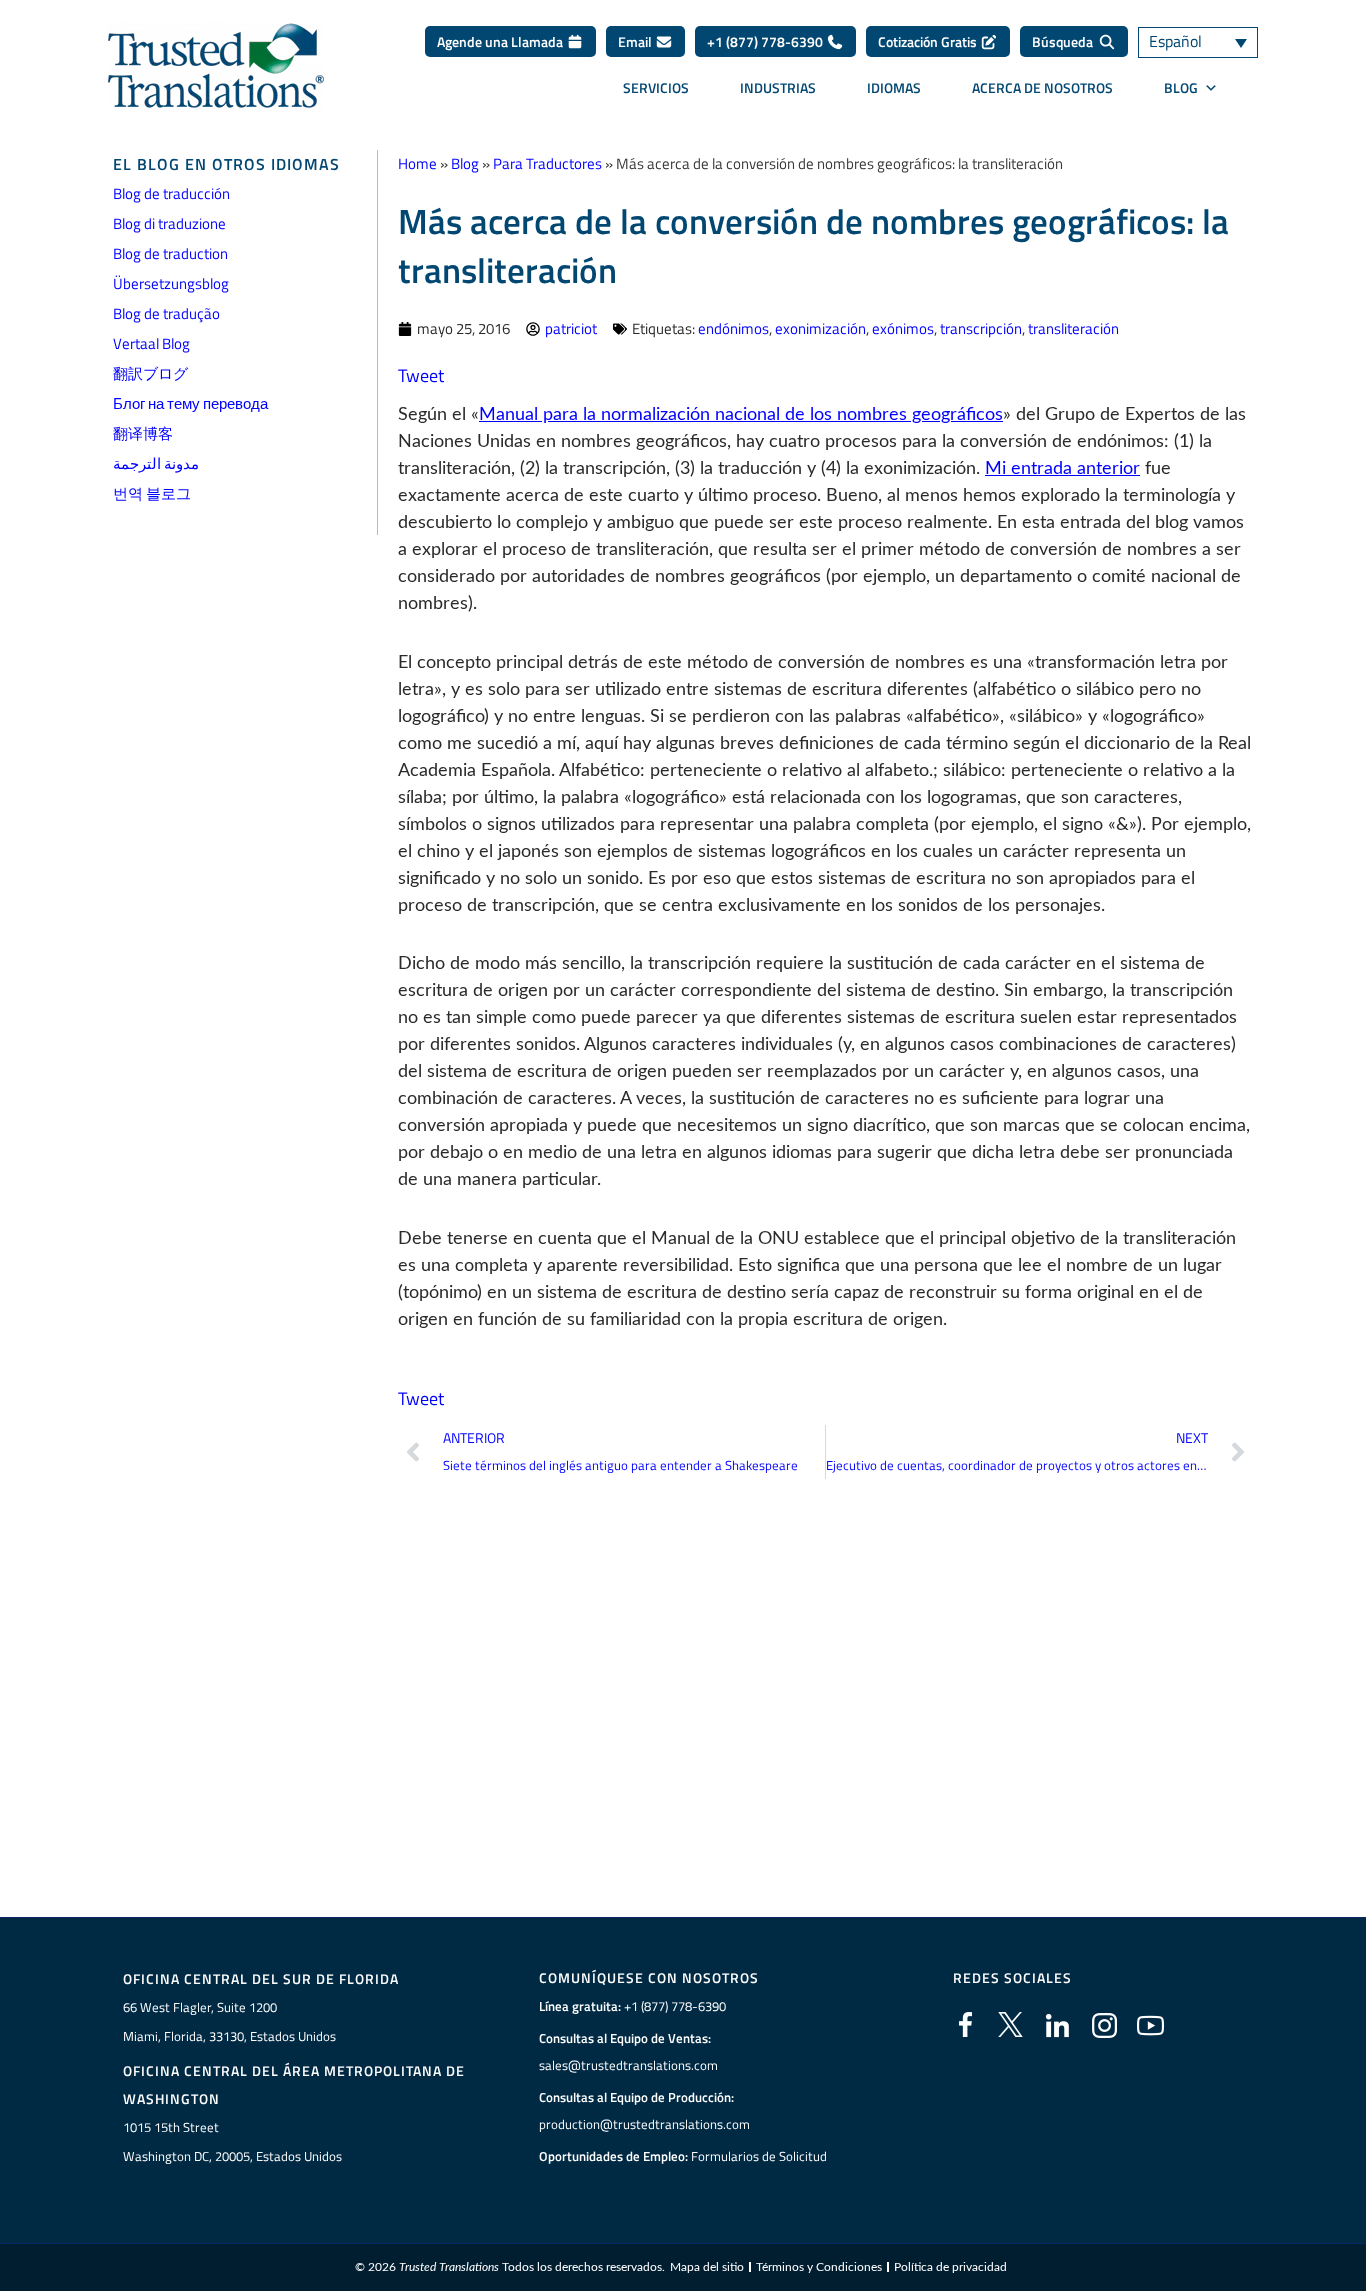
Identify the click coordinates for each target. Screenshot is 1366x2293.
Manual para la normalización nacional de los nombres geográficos (741, 415)
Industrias (778, 87)
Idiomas (894, 87)
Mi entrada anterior (1062, 469)
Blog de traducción (171, 193)
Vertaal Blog (151, 343)
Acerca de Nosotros (1042, 87)
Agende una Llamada (501, 41)
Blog (465, 163)
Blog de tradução (166, 313)
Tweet (421, 375)
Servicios (656, 87)
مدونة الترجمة (156, 463)
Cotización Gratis (929, 41)
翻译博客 (143, 433)
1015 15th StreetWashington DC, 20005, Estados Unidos (232, 2141)
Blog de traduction (170, 253)
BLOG (1181, 87)
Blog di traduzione (169, 223)
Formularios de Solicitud (759, 2156)
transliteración (1073, 328)
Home (417, 163)
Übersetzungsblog (171, 283)
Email (636, 41)
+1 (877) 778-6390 (766, 41)
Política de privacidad (950, 2267)
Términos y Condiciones (819, 2267)
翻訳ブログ (150, 373)
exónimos (903, 328)
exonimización (820, 328)
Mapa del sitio (707, 2267)
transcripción (981, 328)
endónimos (733, 328)
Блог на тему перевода (190, 403)
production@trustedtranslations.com (644, 2124)
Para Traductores (547, 163)
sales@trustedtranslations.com (628, 2065)
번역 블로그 (152, 493)
